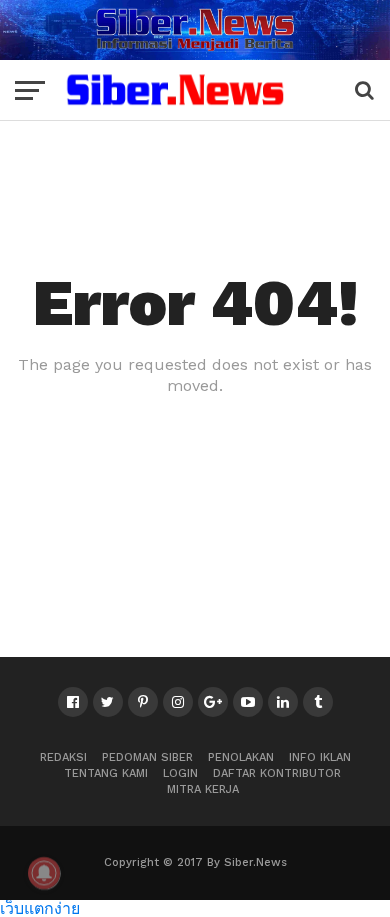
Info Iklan (320, 757)
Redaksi (63, 757)
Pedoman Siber (147, 757)
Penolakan (241, 757)
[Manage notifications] (44, 873)
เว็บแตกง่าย (40, 907)
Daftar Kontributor (277, 773)
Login (180, 773)
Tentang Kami (106, 773)
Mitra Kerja (203, 789)
